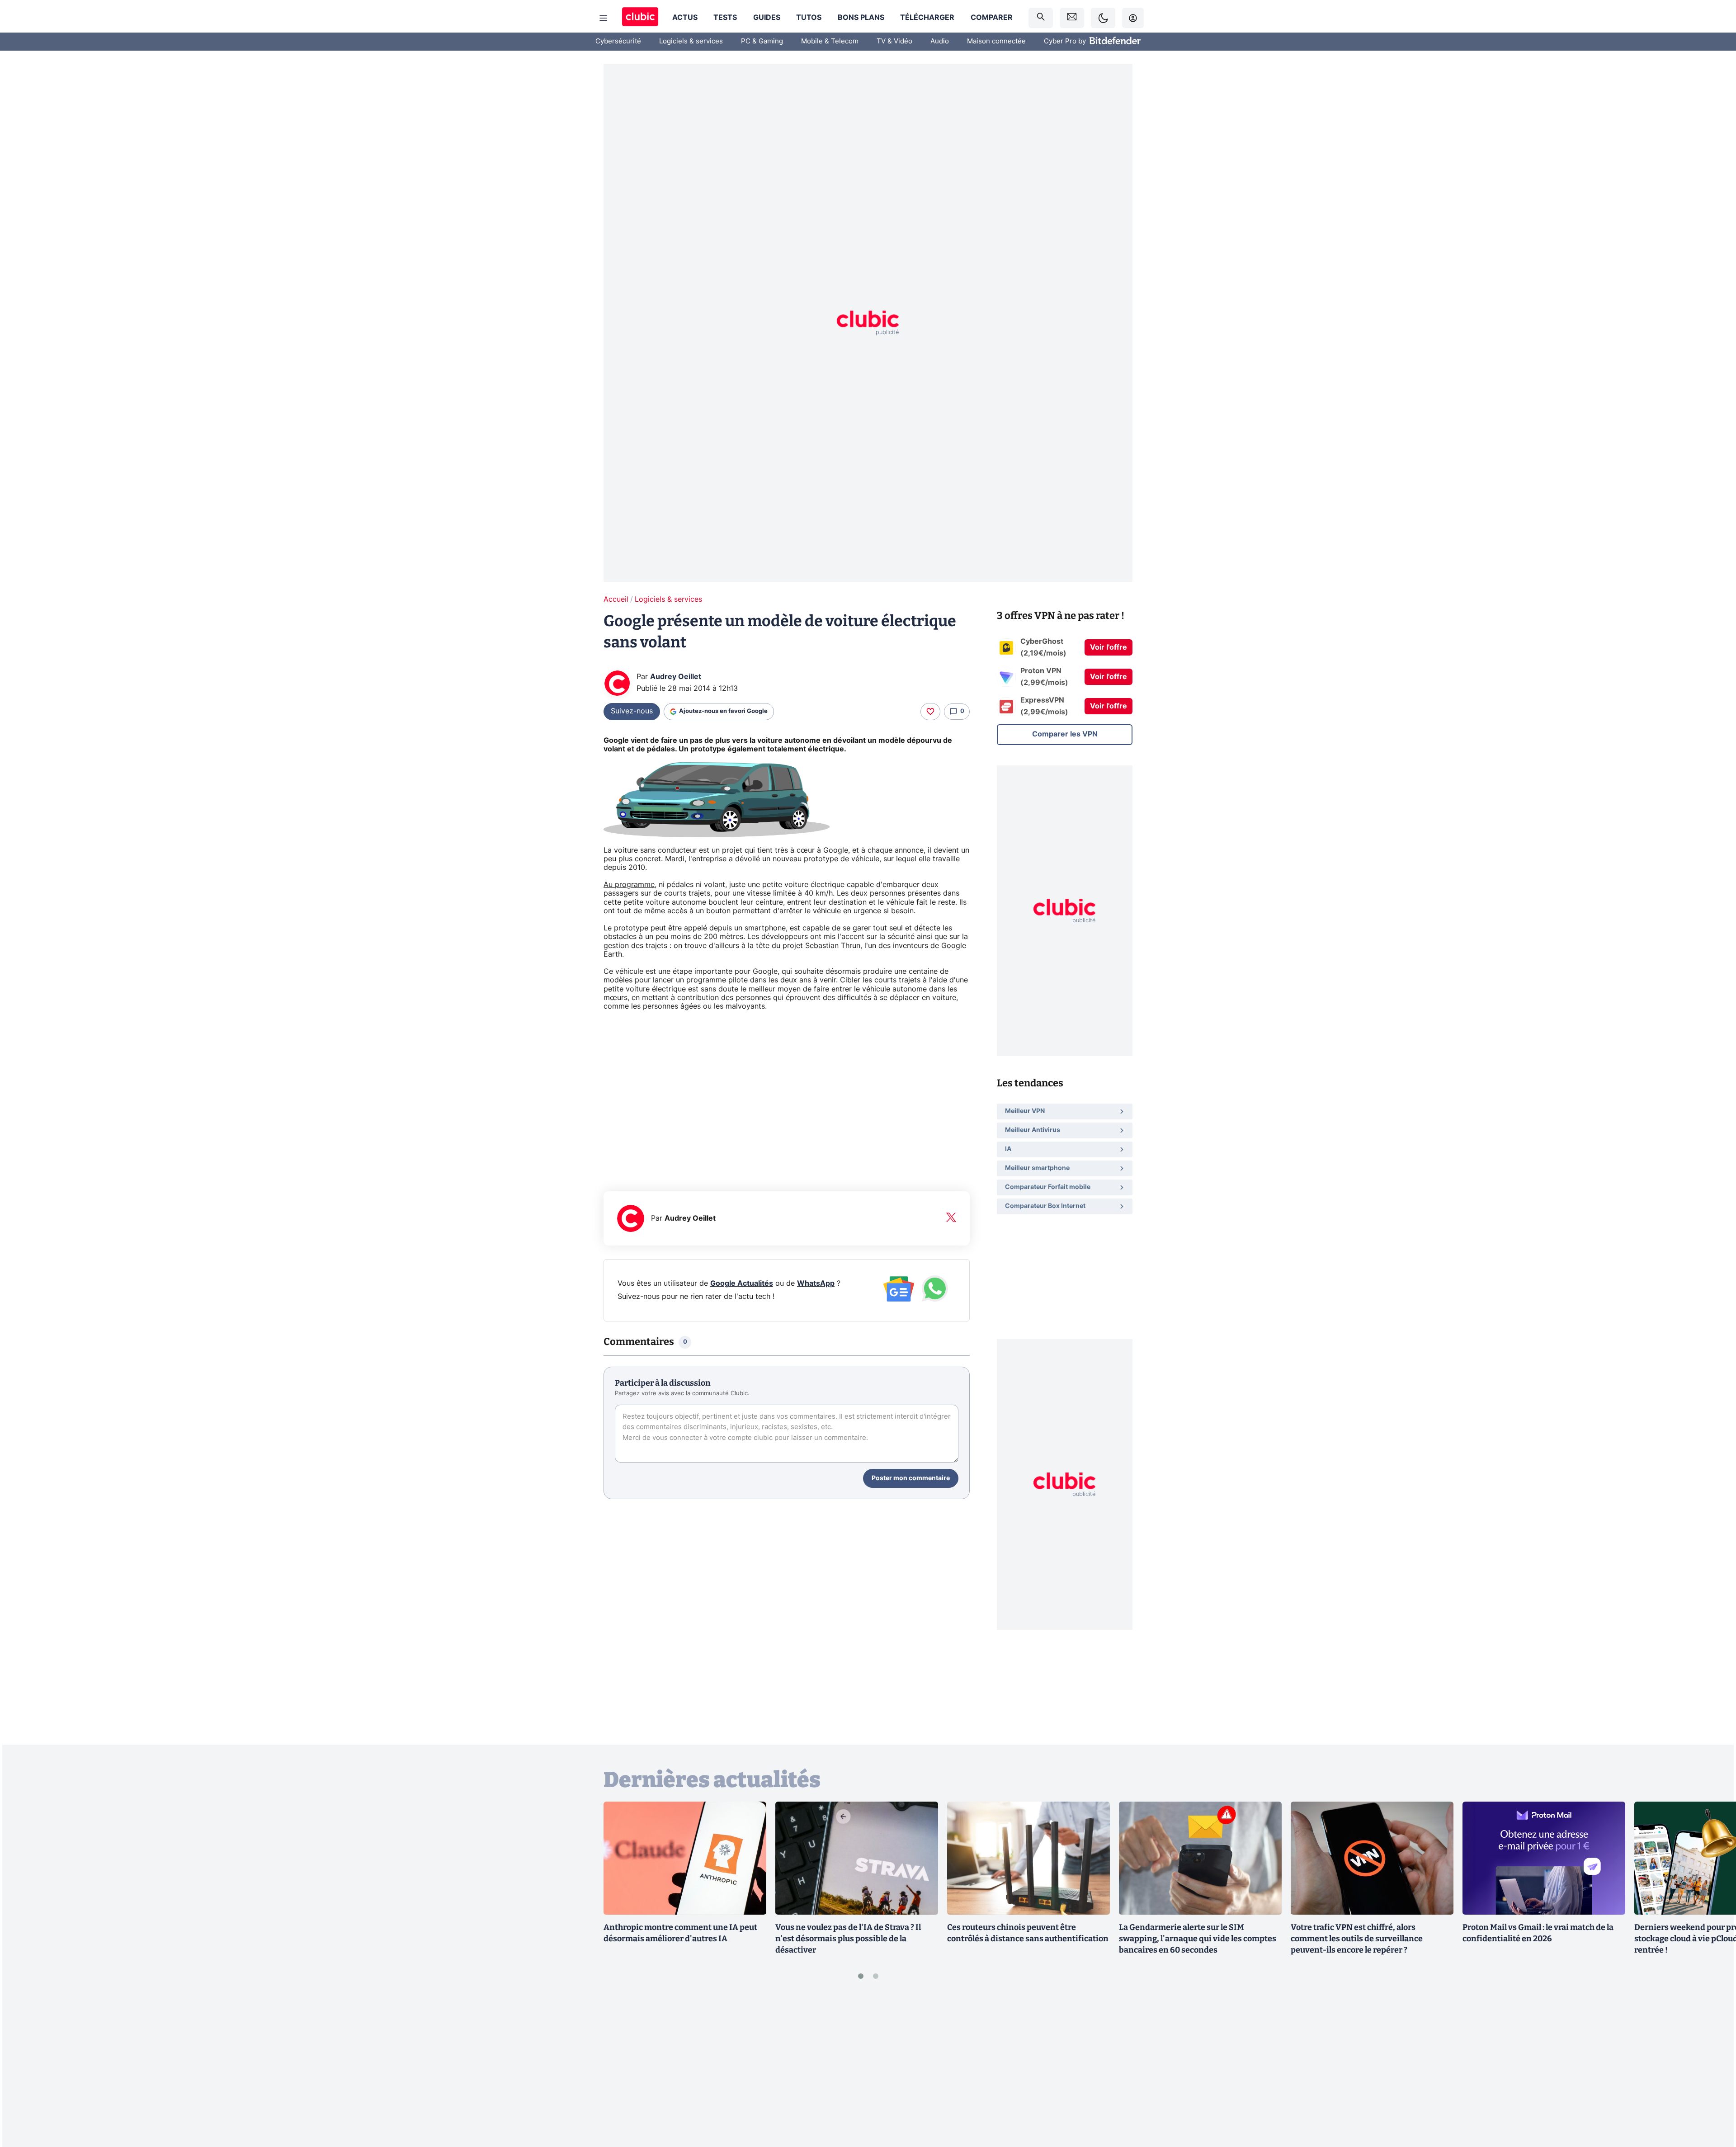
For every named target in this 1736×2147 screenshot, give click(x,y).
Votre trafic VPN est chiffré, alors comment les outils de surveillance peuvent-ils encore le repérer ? (1357, 1939)
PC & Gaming (762, 41)
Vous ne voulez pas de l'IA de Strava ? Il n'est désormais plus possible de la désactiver (848, 1939)
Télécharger (927, 18)
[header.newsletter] (1072, 18)
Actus (685, 18)
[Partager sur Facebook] (1713, 2069)
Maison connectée (996, 41)
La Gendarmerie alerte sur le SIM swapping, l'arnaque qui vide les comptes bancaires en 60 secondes (1198, 1939)
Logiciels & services (691, 41)
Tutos (809, 18)
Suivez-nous (632, 711)
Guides (767, 18)
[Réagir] (930, 712)
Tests (725, 18)
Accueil (616, 599)
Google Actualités (742, 1283)
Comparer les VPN (1065, 734)
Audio (940, 41)
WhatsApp (816, 1283)
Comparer (992, 18)
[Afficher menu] (604, 18)
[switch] (1103, 18)
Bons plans (861, 18)
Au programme (629, 885)
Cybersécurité (618, 41)
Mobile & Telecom (830, 41)
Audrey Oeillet (676, 677)
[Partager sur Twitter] (1713, 2100)
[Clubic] (640, 18)
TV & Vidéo (894, 41)
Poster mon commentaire (911, 1478)
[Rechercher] (1041, 18)
